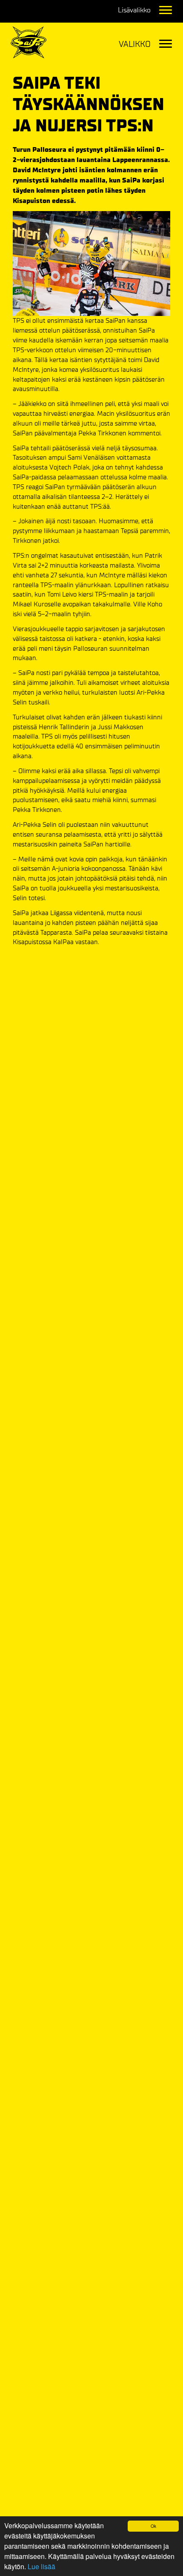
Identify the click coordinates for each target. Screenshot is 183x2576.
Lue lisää (41, 2566)
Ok (153, 2526)
